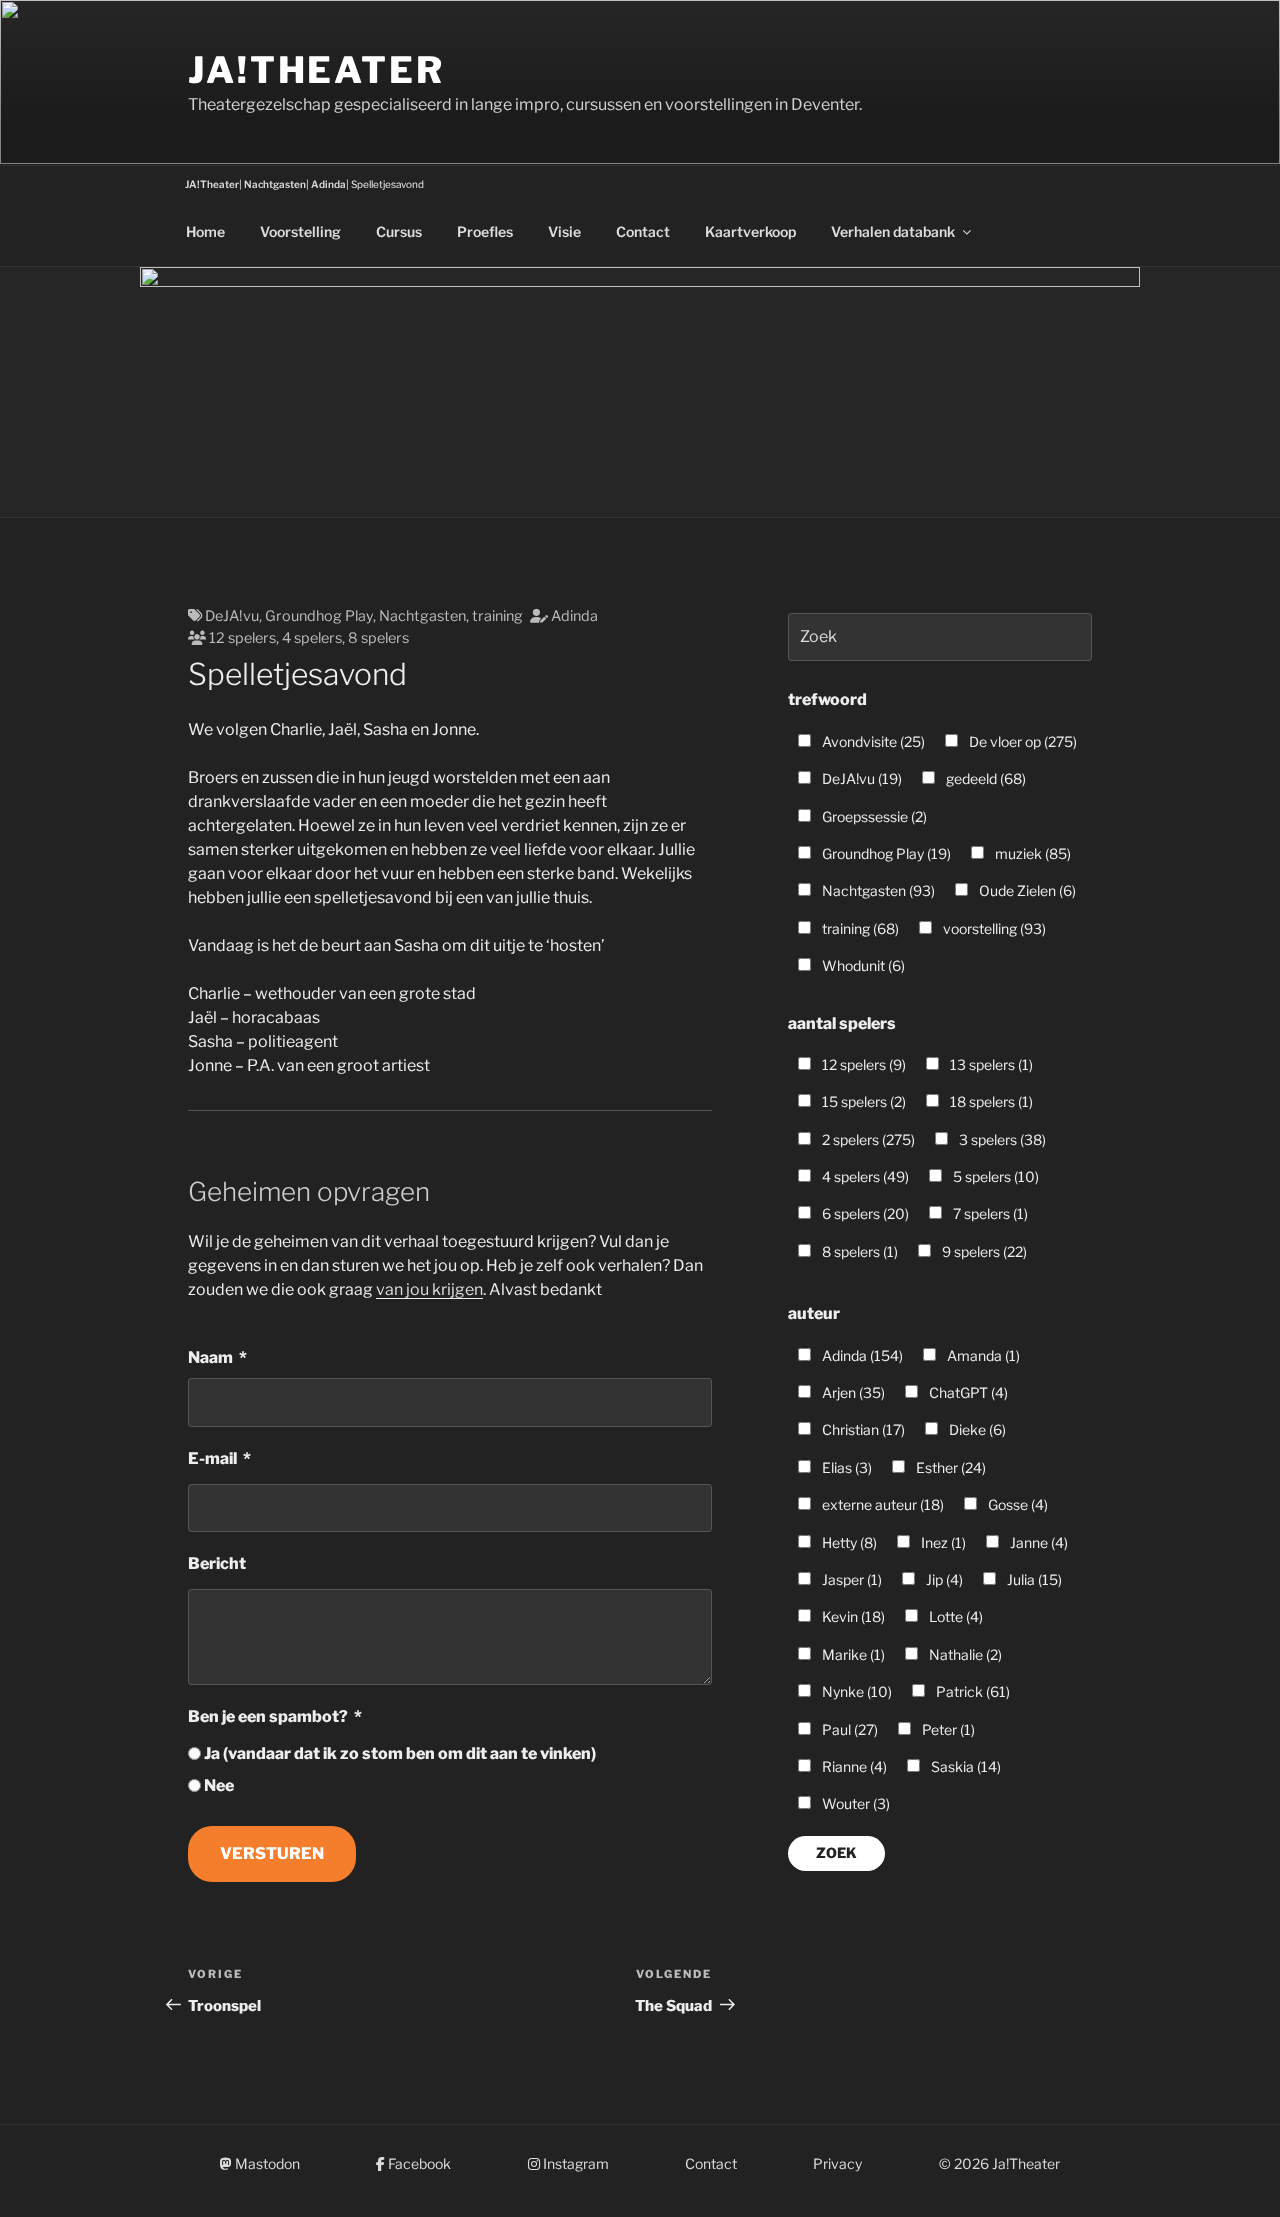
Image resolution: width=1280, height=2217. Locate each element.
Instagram (574, 2163)
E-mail (212, 1458)
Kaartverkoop (750, 231)
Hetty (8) (848, 1542)
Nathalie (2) (964, 1654)
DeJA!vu (232, 616)
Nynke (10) (855, 1691)
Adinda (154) (861, 1355)
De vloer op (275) (1021, 741)
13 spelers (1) (990, 1064)
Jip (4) (943, 1579)
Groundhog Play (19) (885, 853)
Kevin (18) (852, 1616)
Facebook (418, 2163)
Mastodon (266, 2163)
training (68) (859, 928)
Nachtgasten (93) (877, 890)
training (497, 616)
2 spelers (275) (867, 1139)
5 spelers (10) (994, 1176)
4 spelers (312, 638)
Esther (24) (949, 1467)
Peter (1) (947, 1729)
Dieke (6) (976, 1429)
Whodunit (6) (862, 965)
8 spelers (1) (858, 1251)
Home (205, 231)
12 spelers (242, 638)
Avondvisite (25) (872, 741)
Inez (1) (942, 1542)
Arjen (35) (852, 1392)
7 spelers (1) (989, 1213)
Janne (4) (1037, 1542)
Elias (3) (845, 1467)
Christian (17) (862, 1429)
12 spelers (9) (862, 1064)
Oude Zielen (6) (1026, 890)
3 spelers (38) (1001, 1139)
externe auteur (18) (881, 1504)
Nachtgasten (422, 616)
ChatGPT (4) (967, 1392)
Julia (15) (1033, 1579)
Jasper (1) (850, 1579)
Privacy (837, 2163)
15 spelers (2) (862, 1101)
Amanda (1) (982, 1355)
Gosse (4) (1016, 1504)
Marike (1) (852, 1654)
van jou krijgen (429, 1289)
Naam (210, 1357)
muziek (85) (1031, 853)
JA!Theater (316, 70)
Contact (643, 231)
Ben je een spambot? (268, 1716)
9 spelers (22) (983, 1251)
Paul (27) (848, 1729)
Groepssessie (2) (873, 816)
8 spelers (378, 638)
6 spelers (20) (864, 1213)
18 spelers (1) (990, 1101)
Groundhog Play (319, 616)
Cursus (399, 231)
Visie (564, 231)
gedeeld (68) (984, 778)
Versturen (272, 1853)
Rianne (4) (853, 1766)
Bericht (217, 1563)
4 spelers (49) (864, 1176)
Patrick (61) (971, 1691)
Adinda (574, 616)
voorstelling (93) (993, 928)
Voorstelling (300, 231)
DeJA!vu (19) (860, 778)
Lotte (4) (954, 1616)
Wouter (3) (854, 1803)
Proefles (485, 231)
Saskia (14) (964, 1766)
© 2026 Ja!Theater (999, 2163)
